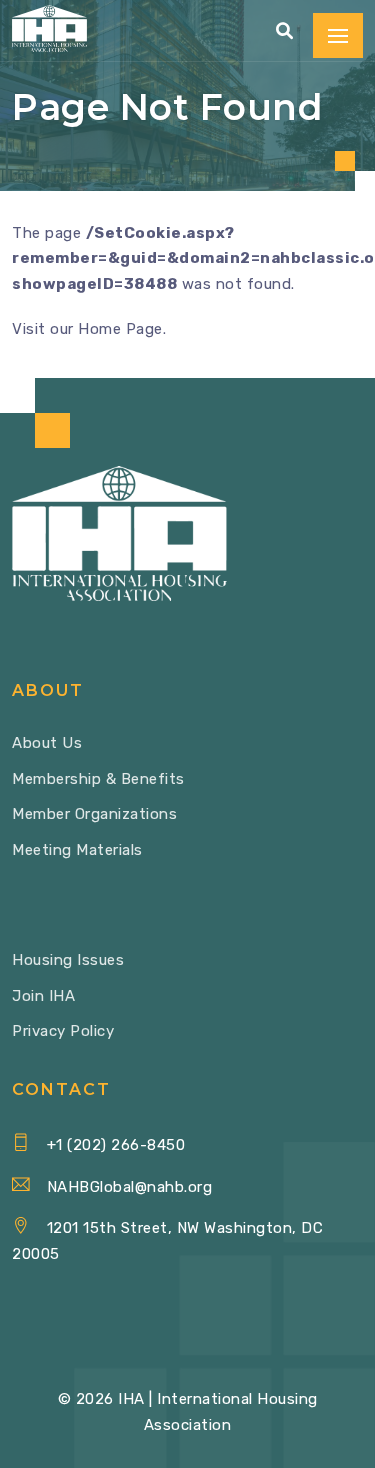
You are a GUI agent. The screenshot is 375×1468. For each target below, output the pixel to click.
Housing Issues (68, 960)
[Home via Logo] (49, 28)
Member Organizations (94, 814)
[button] (285, 31)
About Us (47, 743)
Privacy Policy (63, 1031)
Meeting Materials (77, 850)
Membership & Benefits (98, 779)
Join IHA (43, 996)
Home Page (120, 329)
